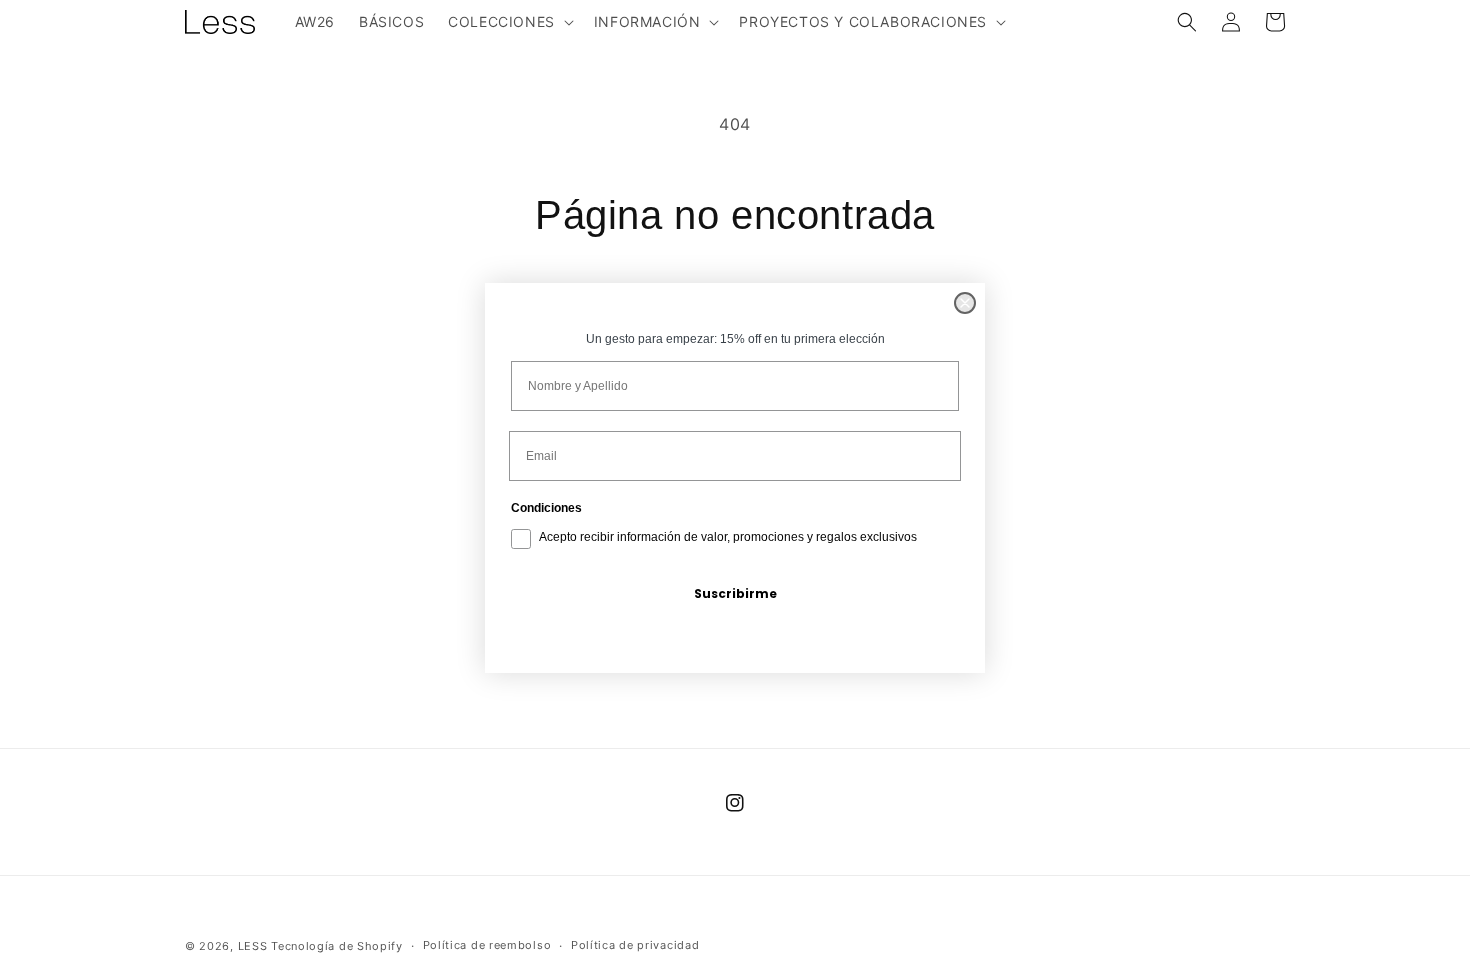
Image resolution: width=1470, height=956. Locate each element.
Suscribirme (735, 593)
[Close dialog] (965, 303)
